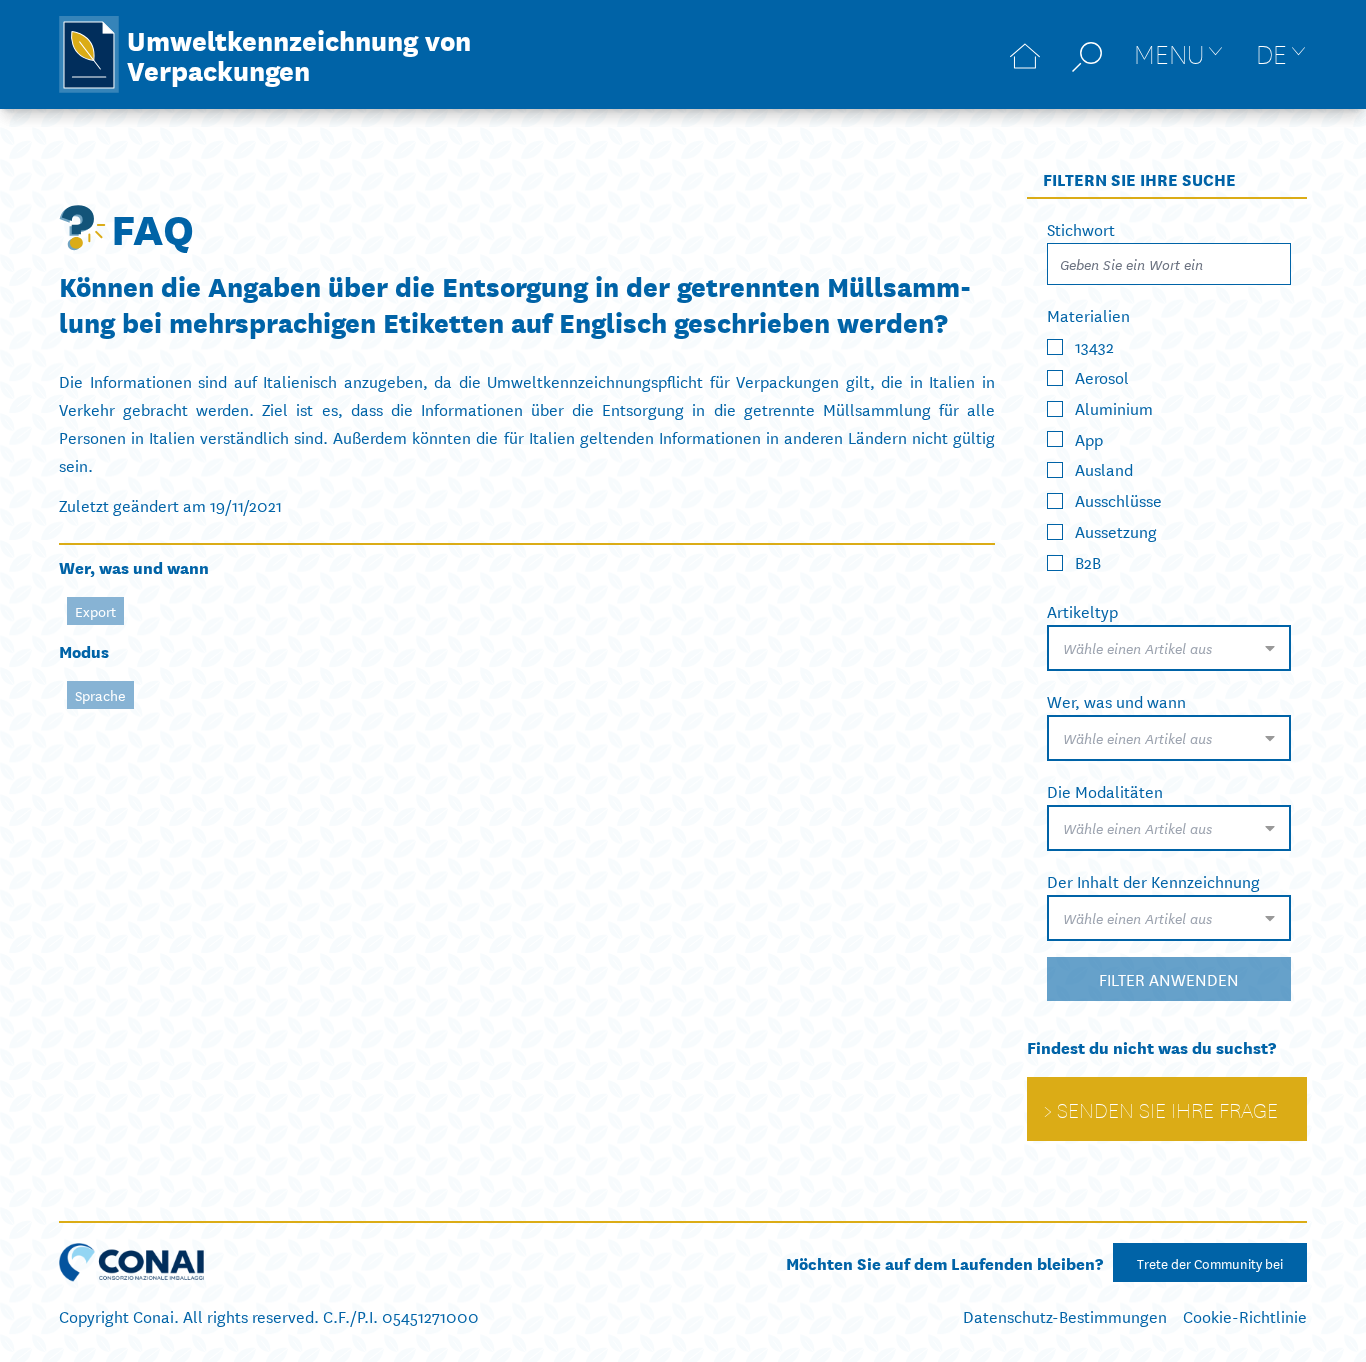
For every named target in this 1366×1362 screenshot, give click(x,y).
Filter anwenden (1169, 978)
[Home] (1025, 54)
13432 (1094, 345)
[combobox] (1169, 648)
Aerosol (1102, 376)
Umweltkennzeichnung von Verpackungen (299, 54)
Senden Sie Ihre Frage (1167, 1109)
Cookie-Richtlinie (1245, 1315)
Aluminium (1114, 407)
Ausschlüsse (1118, 499)
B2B (1088, 561)
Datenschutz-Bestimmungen (1065, 1315)
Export (95, 611)
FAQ (152, 227)
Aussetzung (1116, 530)
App (1089, 437)
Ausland (1104, 468)
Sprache (100, 695)
